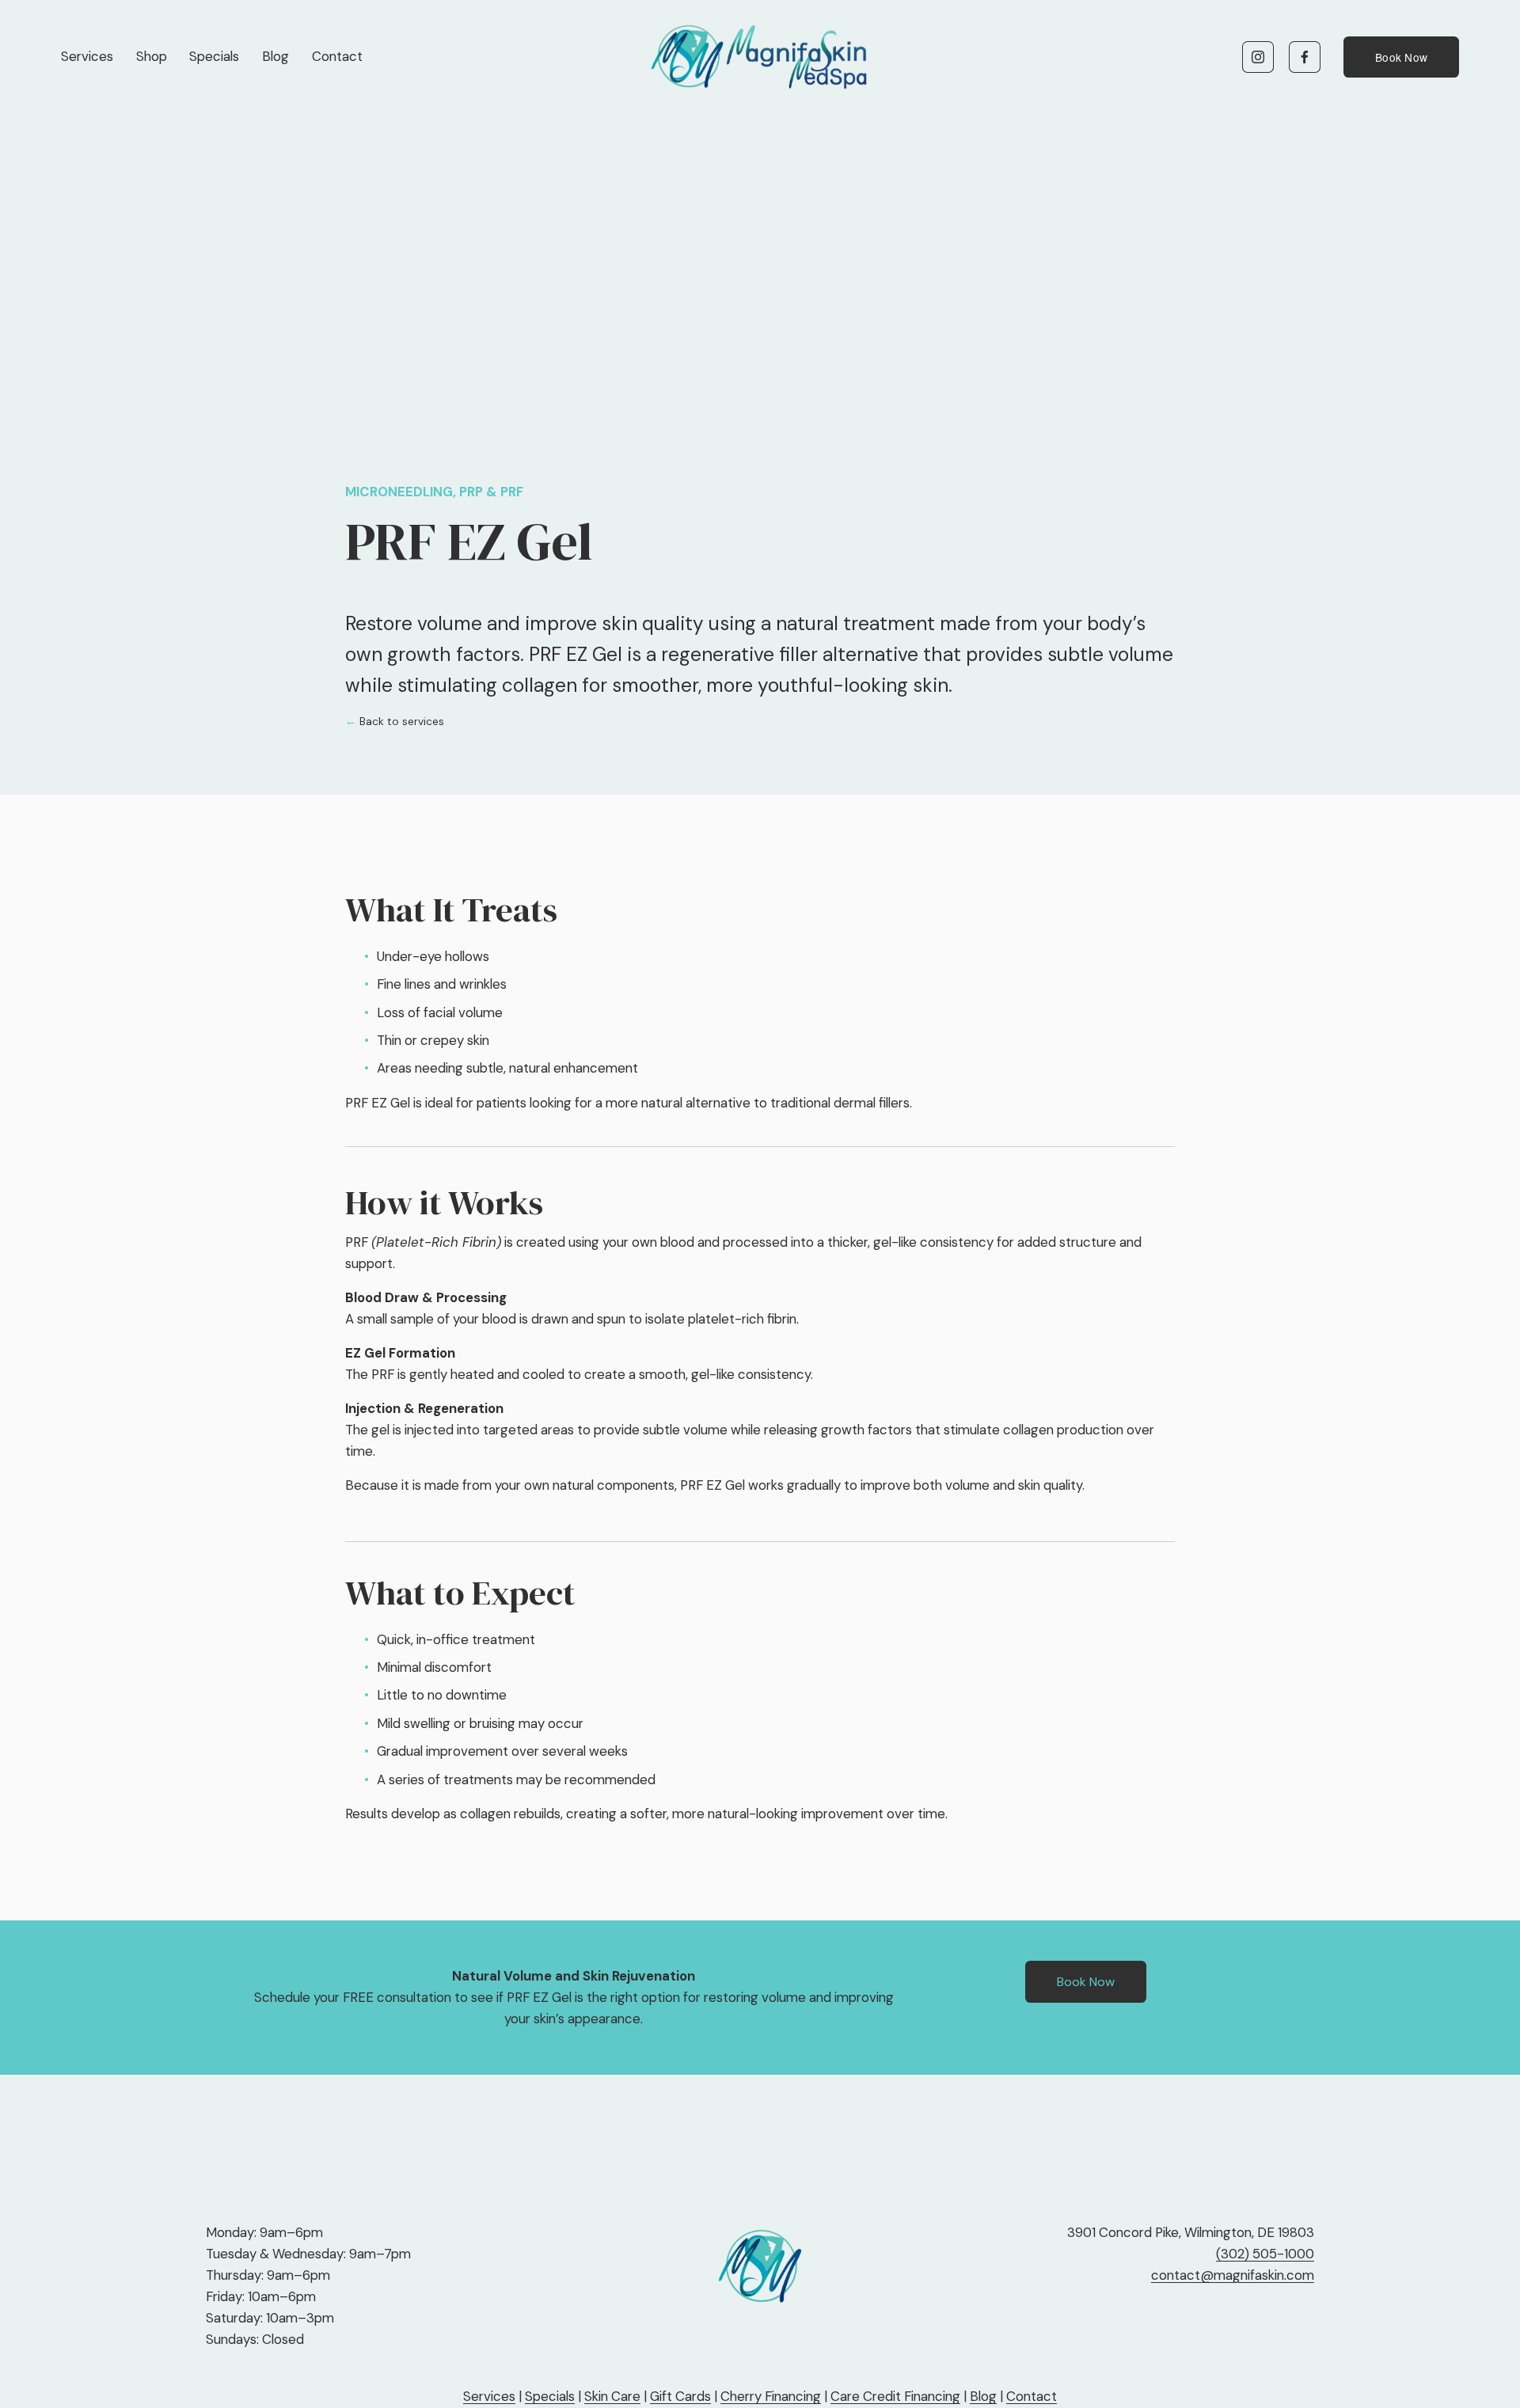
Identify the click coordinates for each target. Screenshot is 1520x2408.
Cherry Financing (771, 2396)
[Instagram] (1258, 57)
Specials (214, 56)
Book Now (1401, 57)
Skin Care (612, 2396)
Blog (275, 56)
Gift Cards (680, 2396)
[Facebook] (1305, 57)
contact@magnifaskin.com (1233, 2275)
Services (87, 56)
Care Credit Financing (895, 2396)
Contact (337, 56)
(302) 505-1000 (1265, 2254)
